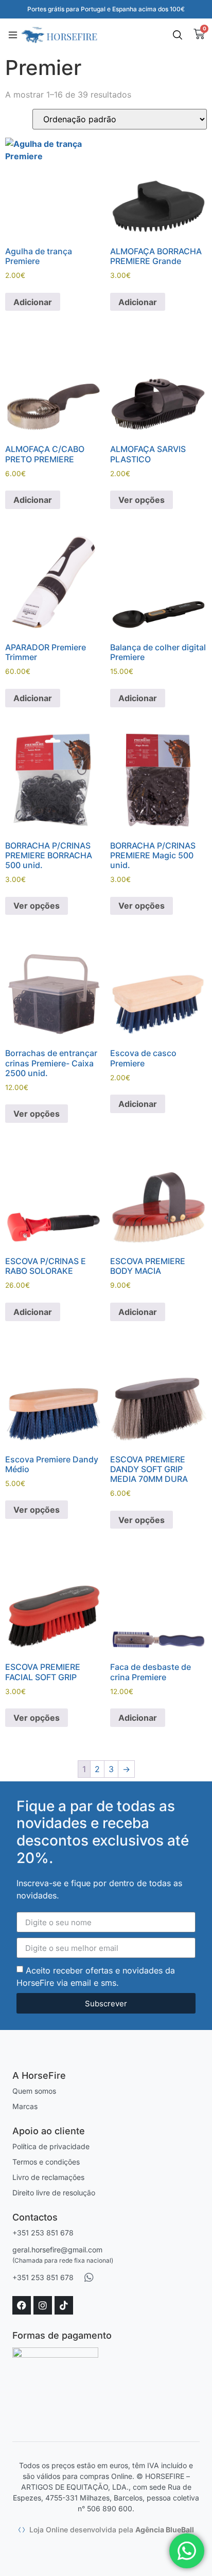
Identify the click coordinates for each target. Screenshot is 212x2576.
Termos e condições (46, 2162)
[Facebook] (22, 2305)
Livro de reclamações (48, 2177)
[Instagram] (43, 2305)
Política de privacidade (51, 2146)
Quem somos (34, 2091)
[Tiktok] (64, 2305)
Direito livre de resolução (54, 2193)
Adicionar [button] (33, 302)
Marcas (25, 2106)
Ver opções (142, 500)
